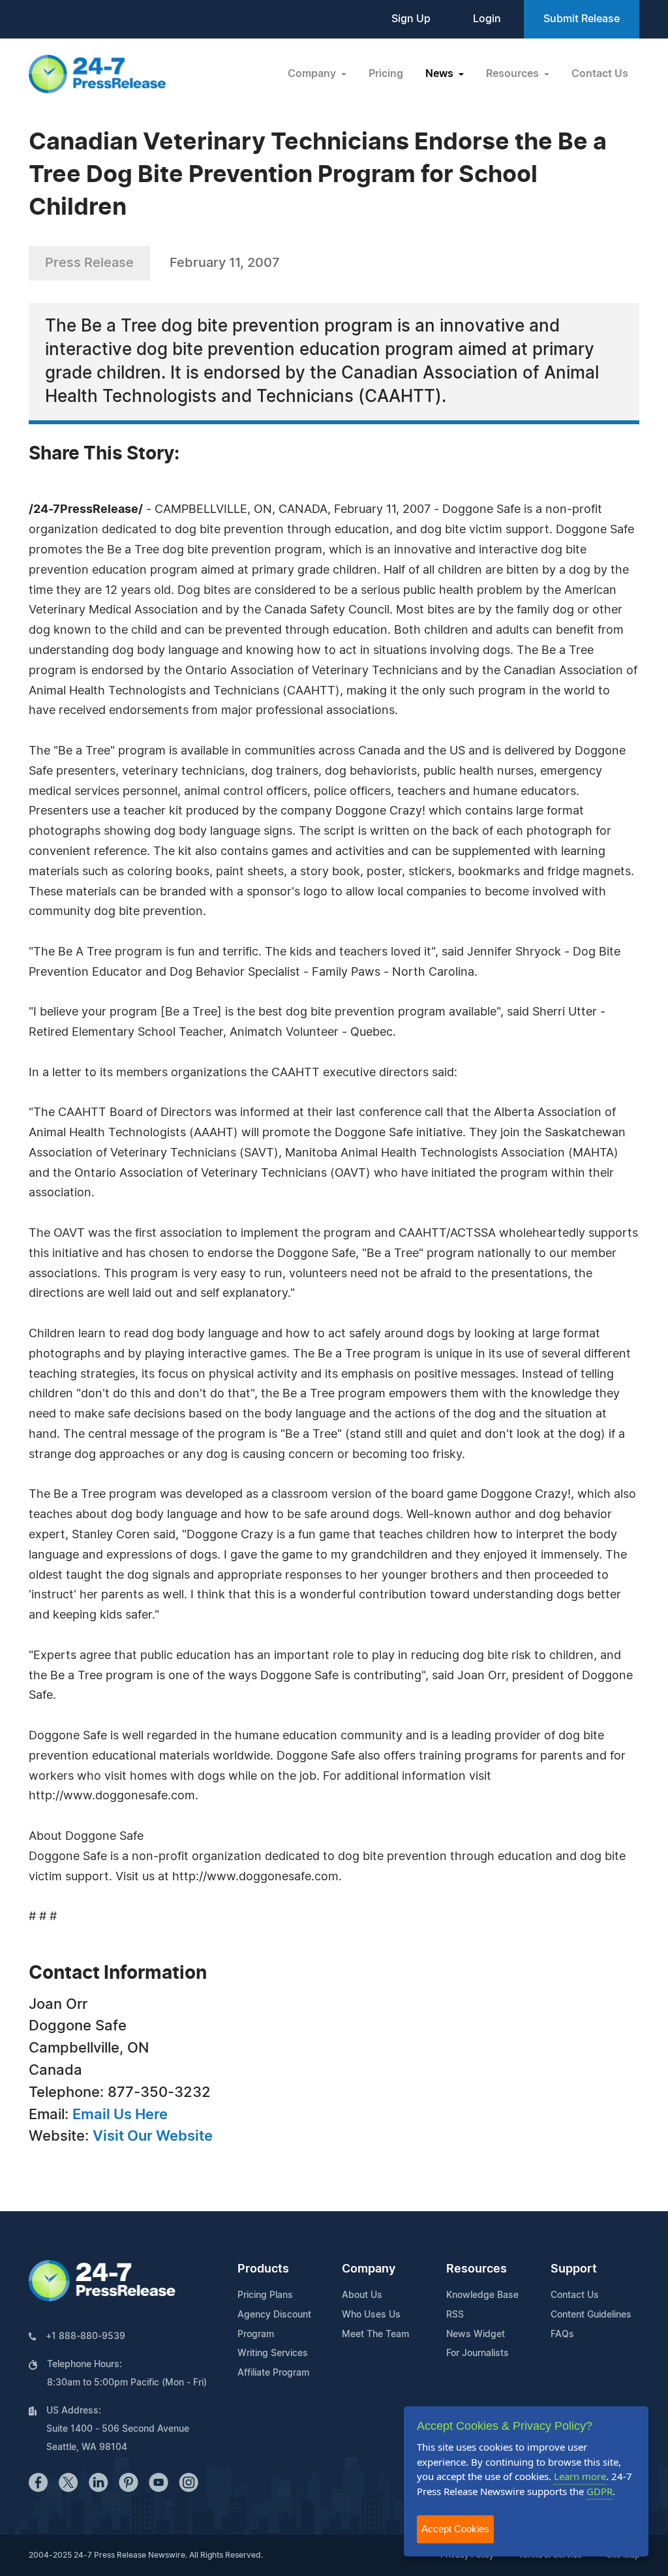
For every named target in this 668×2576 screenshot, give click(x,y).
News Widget (476, 2335)
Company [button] (313, 74)
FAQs (562, 2335)
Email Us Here (120, 2115)
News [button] (441, 74)
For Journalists (478, 2353)
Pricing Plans (265, 2295)
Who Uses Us (371, 2315)
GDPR (600, 2491)
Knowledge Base (482, 2295)
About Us (362, 2295)
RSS (455, 2315)
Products (263, 2269)
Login (487, 19)
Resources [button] (514, 74)
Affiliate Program (273, 2373)
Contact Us (600, 74)
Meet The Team (375, 2335)
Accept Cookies (455, 2529)
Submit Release (582, 19)
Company (369, 2269)
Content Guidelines (591, 2315)
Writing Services (273, 2353)
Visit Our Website (153, 2136)
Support (574, 2269)
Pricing (386, 74)
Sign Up (411, 19)
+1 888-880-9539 (85, 2336)
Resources (477, 2269)
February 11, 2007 (225, 263)
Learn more (580, 2476)
